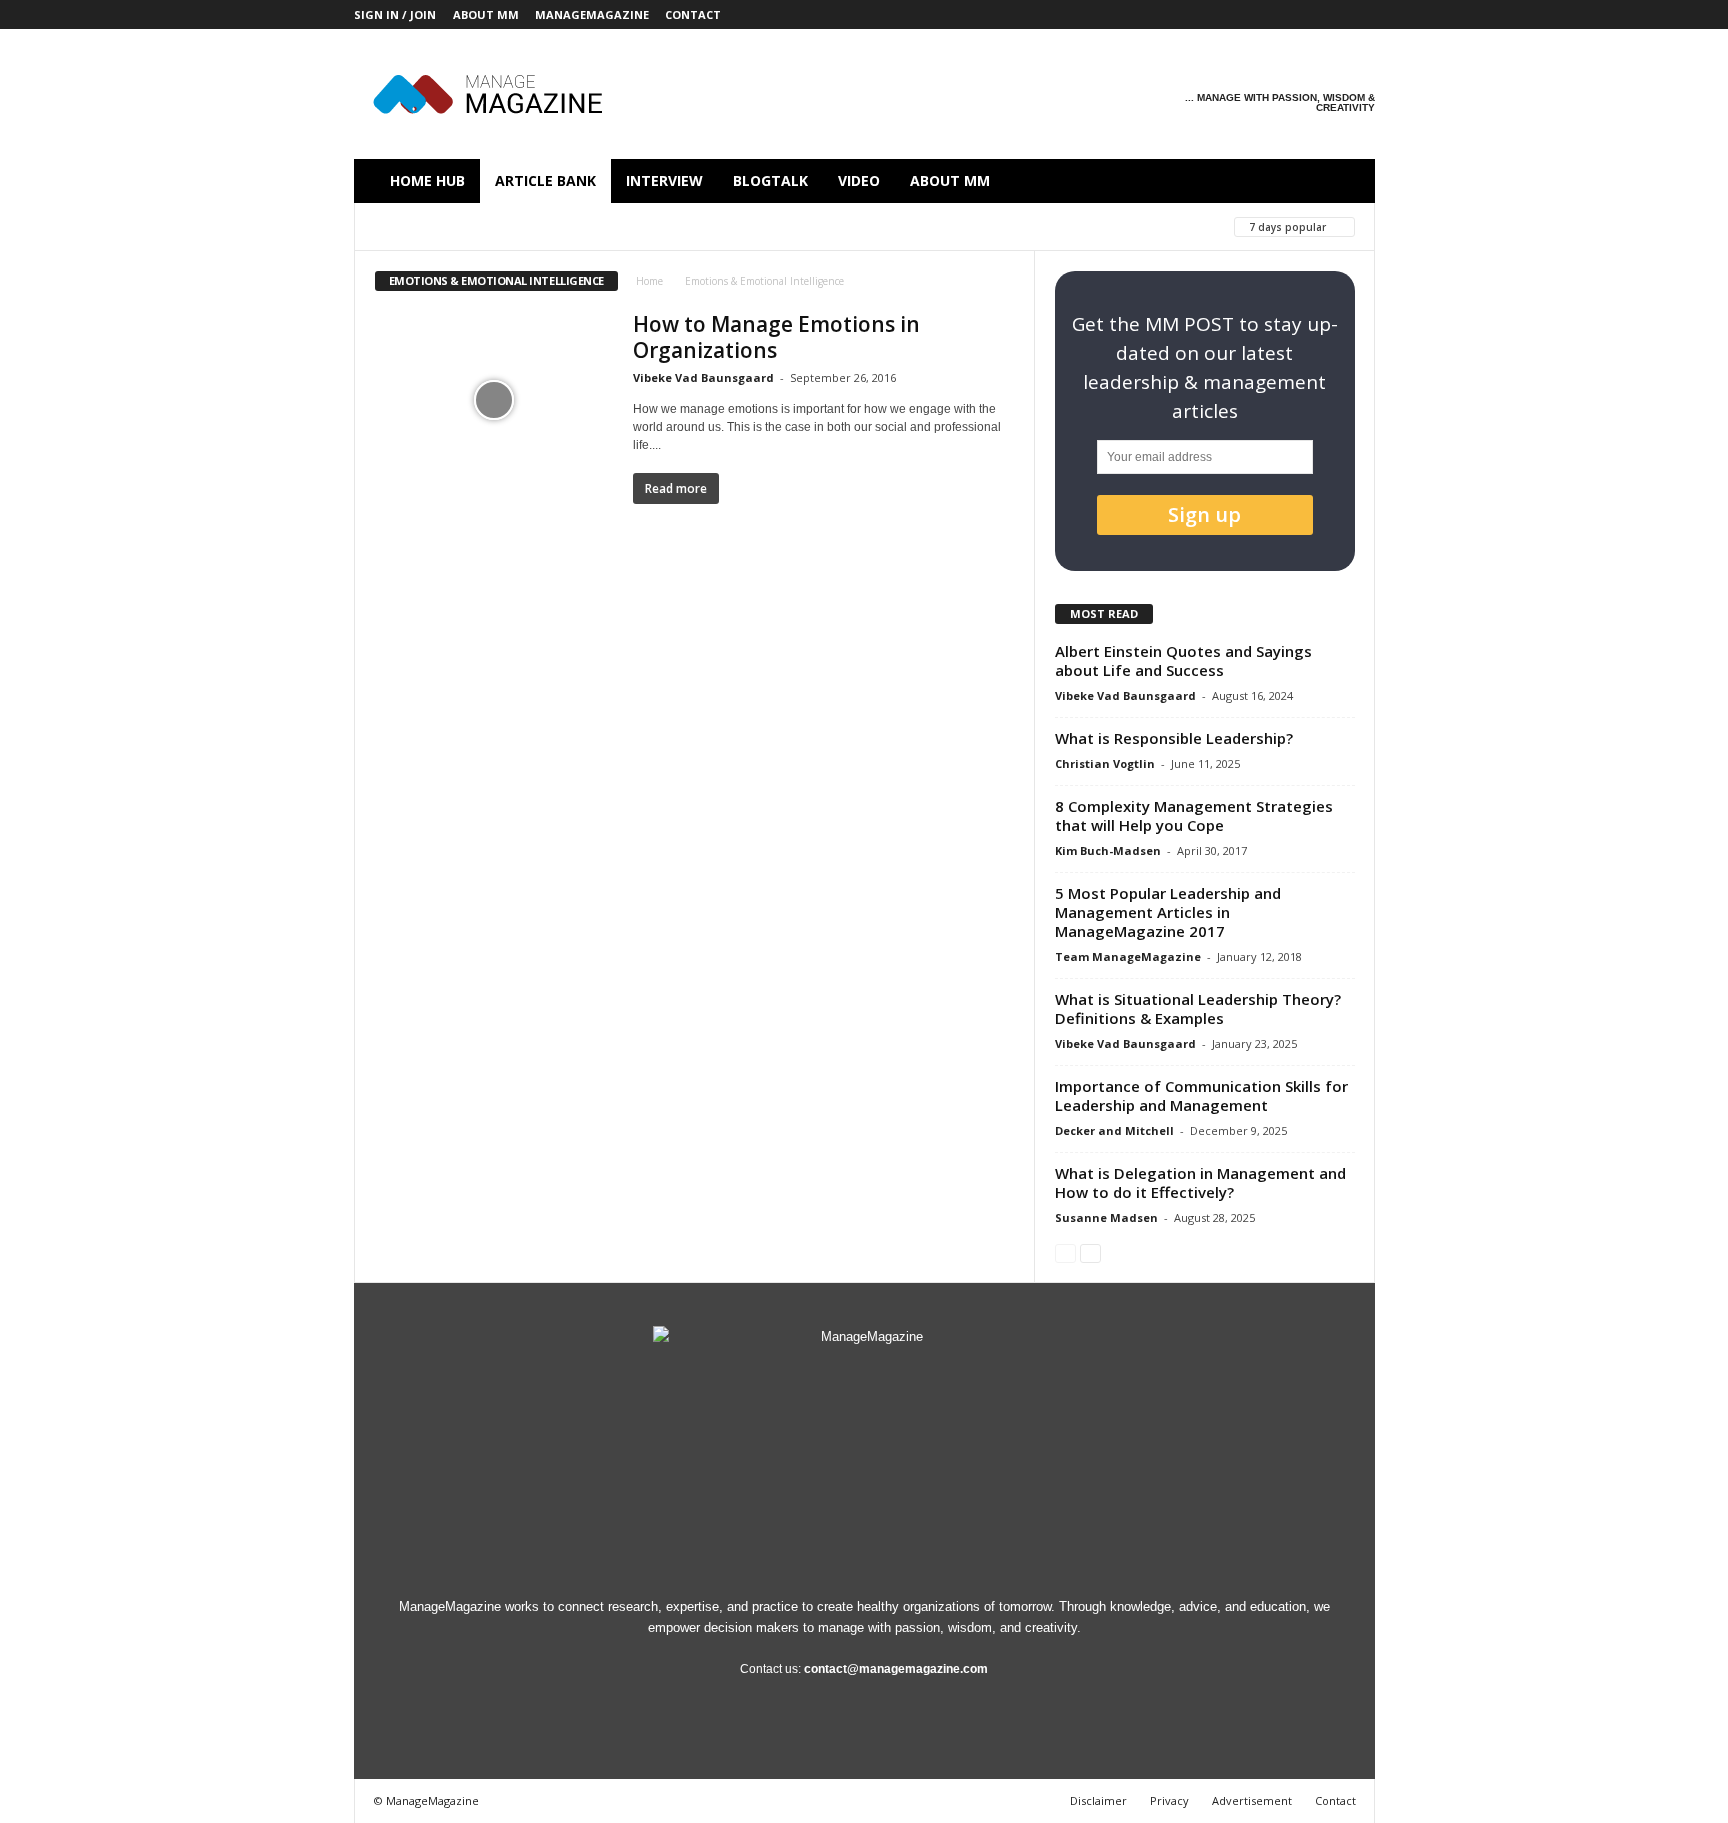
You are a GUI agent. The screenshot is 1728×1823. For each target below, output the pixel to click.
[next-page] (1090, 1252)
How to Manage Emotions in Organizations (776, 337)
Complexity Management (705, 226)
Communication (541, 226)
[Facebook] (1205, 14)
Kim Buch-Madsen (1108, 850)
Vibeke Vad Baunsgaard (703, 377)
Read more (676, 488)
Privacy (1169, 1800)
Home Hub (427, 180)
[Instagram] (1236, 14)
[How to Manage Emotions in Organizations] (494, 400)
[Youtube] (1360, 14)
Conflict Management (888, 226)
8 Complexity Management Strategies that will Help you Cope (1194, 815)
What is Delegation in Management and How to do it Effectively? (1200, 1182)
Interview (664, 180)
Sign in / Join (395, 14)
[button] (1345, 181)
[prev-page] (1065, 1252)
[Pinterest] (1298, 14)
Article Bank (545, 180)
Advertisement (1252, 1800)
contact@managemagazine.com (896, 1669)
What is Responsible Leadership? (1174, 738)
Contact (693, 14)
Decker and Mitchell (1114, 1130)
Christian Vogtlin (1105, 763)
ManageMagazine (592, 14)
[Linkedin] (1267, 14)
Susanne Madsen (1106, 1217)
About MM (486, 14)
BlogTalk (770, 180)
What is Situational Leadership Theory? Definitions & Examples (1198, 1008)
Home (649, 281)
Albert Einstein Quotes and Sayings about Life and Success (1183, 660)
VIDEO (859, 180)
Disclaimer (1098, 1800)
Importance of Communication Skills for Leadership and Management (1201, 1095)
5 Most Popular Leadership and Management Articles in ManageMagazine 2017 (1168, 912)
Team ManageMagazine (1128, 956)
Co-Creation (418, 226)
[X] (1329, 14)
